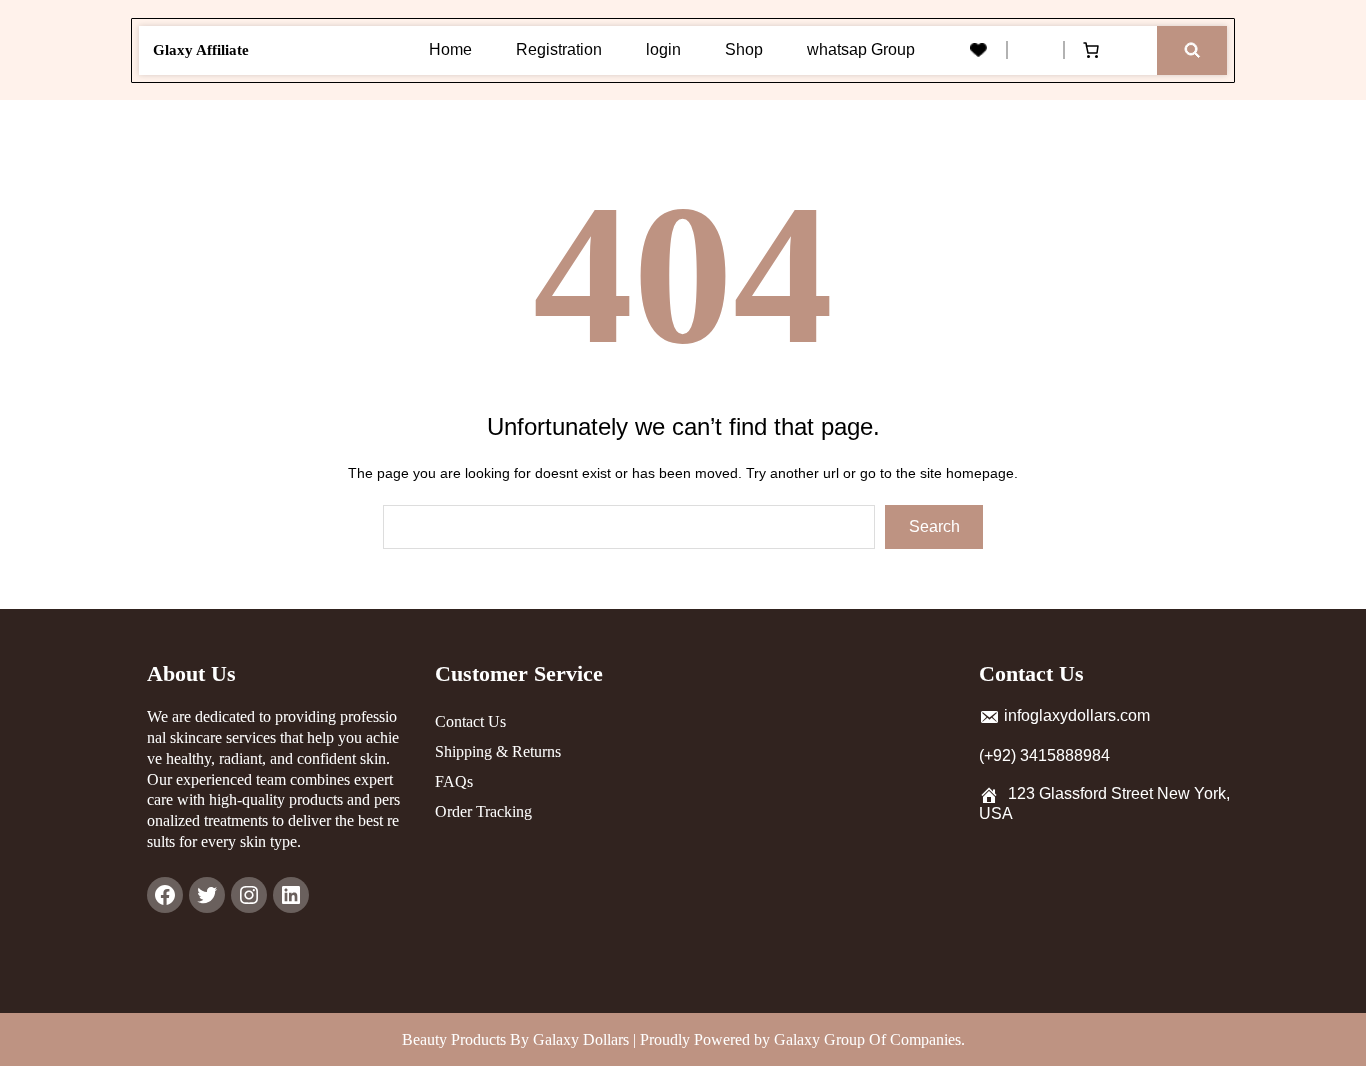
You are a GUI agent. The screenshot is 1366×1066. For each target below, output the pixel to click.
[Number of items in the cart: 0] (1091, 50)
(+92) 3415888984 (1044, 755)
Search (934, 526)
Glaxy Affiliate (201, 50)
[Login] (1034, 50)
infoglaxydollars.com (1077, 715)
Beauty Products (456, 1039)
